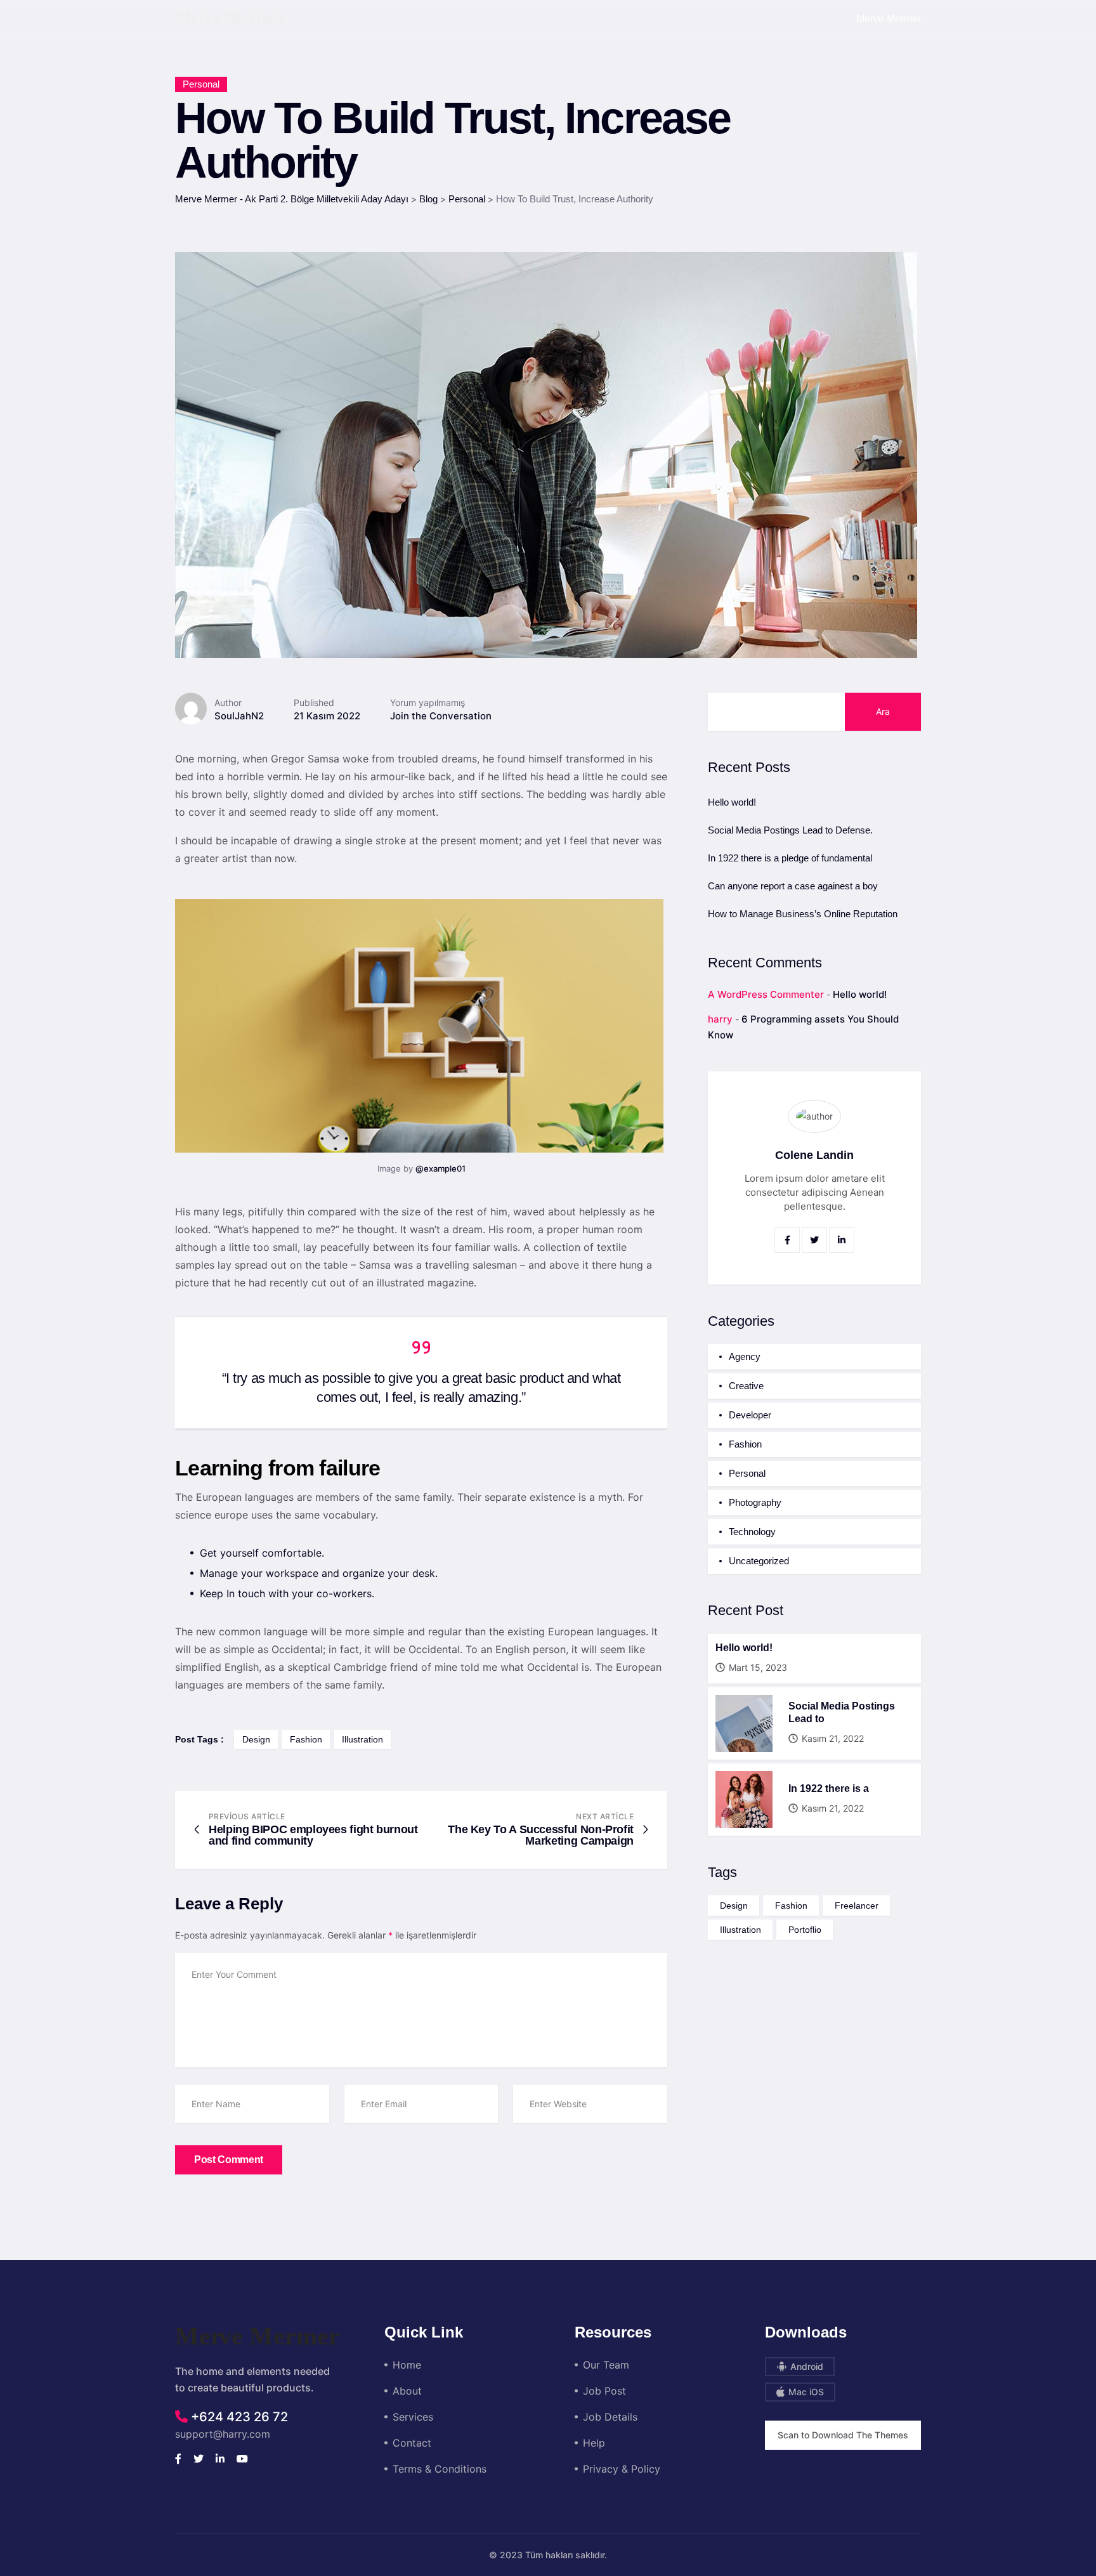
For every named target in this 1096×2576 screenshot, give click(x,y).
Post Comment (229, 2160)
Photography (755, 1502)
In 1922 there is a (829, 1788)
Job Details (610, 2417)
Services (413, 2417)
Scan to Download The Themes (843, 2435)
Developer (750, 1415)
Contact (412, 2443)
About (407, 2391)
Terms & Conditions (440, 2469)
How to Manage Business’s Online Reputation (803, 914)
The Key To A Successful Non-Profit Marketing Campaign (541, 1835)
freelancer (857, 1906)
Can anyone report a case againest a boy (793, 886)
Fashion (745, 1444)
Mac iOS (805, 2392)
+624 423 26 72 (238, 2417)
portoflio (805, 1930)
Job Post (604, 2391)
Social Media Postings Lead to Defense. (790, 830)
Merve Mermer (889, 19)
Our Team (606, 2365)
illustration (362, 1739)
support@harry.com (223, 2434)
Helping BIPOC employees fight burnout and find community (313, 1835)
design (256, 1739)
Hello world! (732, 802)
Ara (883, 711)
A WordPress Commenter (766, 994)
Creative (746, 1386)
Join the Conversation (441, 716)
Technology (752, 1532)
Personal (201, 84)
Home (407, 2365)
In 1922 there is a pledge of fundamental (790, 858)
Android (806, 2366)
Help (594, 2443)
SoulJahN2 (239, 716)
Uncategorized (759, 1561)
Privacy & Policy (622, 2469)
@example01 (440, 1168)
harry (720, 1019)
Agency (745, 1357)
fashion (306, 1739)
